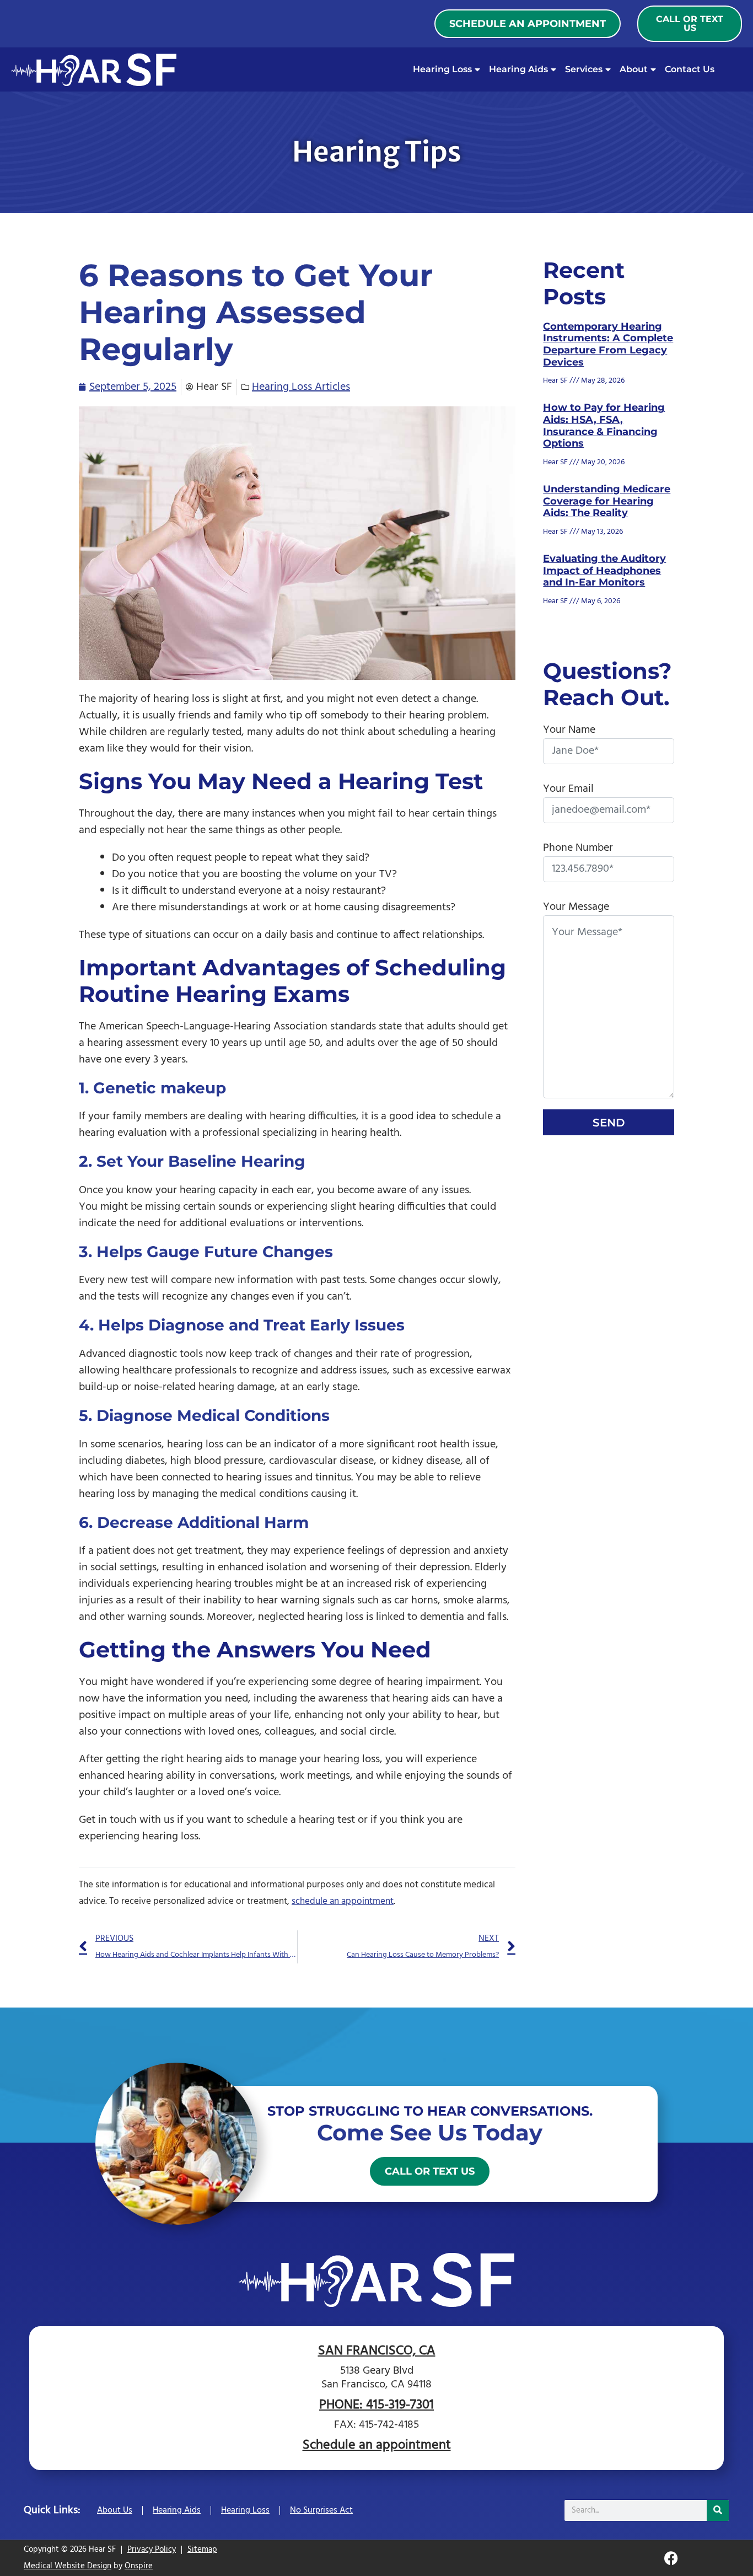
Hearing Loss (442, 69)
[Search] (718, 2510)
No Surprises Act (321, 2510)
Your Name (569, 730)
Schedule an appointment (377, 2445)
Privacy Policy (152, 2550)
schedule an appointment (343, 1901)
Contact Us (690, 69)
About (634, 69)
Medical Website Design (68, 2566)
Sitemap (202, 2550)
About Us (115, 2510)
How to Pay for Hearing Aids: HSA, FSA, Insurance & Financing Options (604, 425)
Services (584, 69)
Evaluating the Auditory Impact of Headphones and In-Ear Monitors (604, 570)
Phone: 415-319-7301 (376, 2405)
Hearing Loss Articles (301, 387)
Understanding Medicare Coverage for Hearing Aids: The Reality (607, 501)
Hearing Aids (518, 69)
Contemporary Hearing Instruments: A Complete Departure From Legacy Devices (608, 344)
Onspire (139, 2566)
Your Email (568, 789)
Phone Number (578, 848)
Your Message (576, 907)
